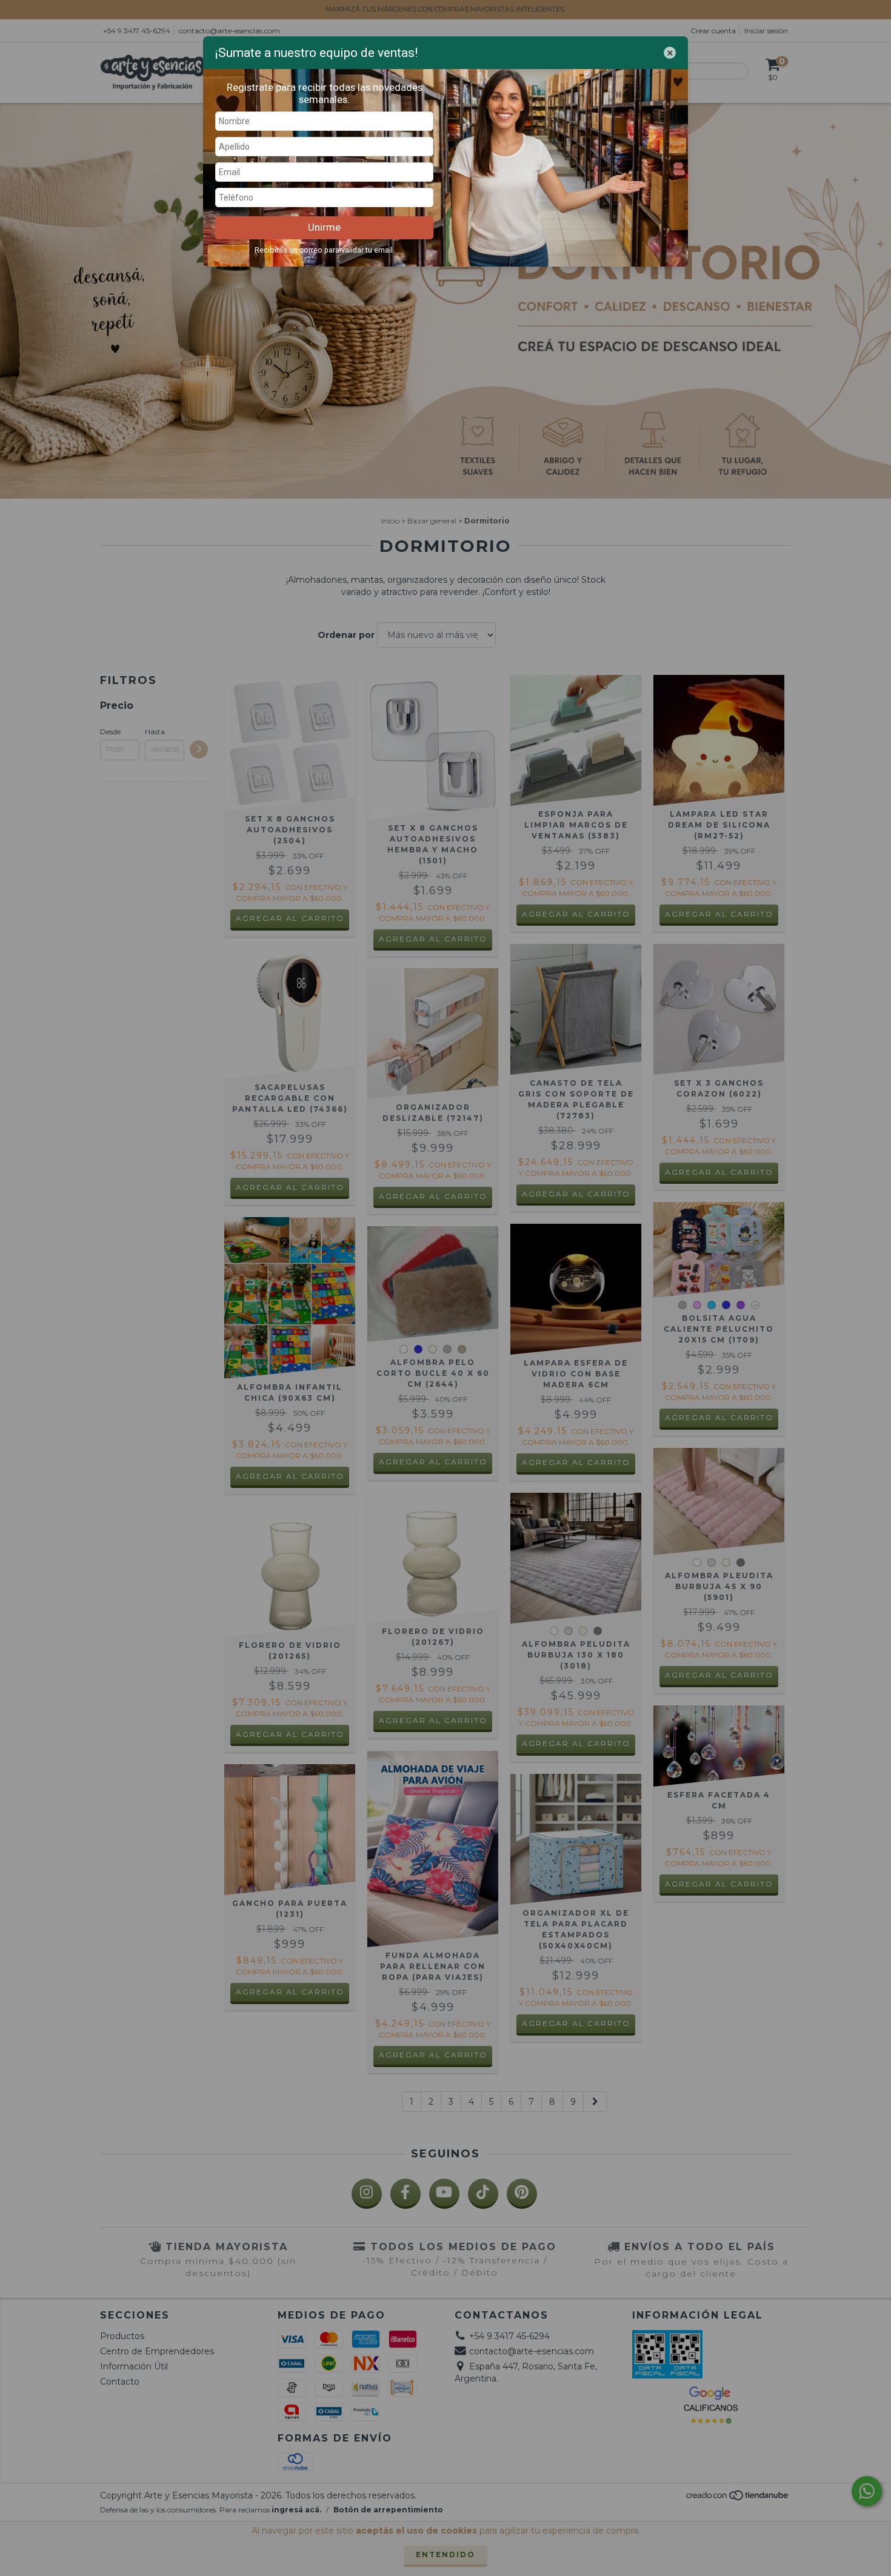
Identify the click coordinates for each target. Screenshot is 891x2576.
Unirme (324, 227)
